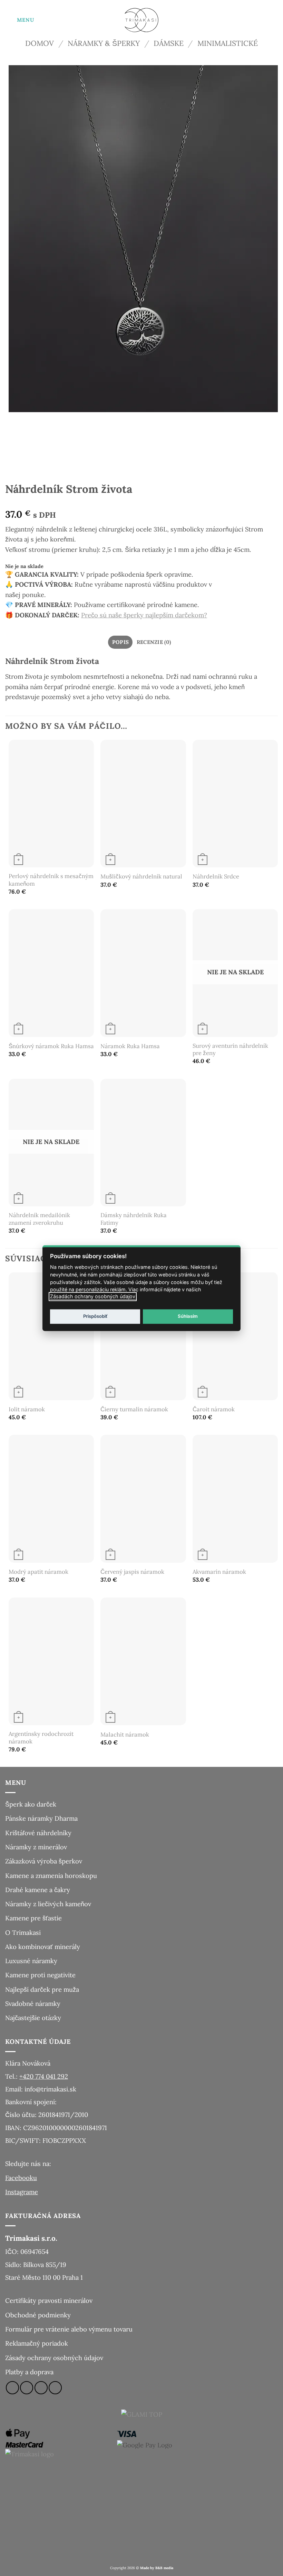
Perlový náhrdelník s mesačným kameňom (51, 880)
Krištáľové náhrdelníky (38, 1833)
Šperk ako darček (31, 1804)
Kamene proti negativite (40, 1975)
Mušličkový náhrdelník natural (141, 877)
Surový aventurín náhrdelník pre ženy (230, 1050)
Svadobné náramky (33, 2003)
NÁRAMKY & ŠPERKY (104, 43)
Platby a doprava (29, 2372)
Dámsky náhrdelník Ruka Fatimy (134, 1219)
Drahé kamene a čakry (38, 1890)
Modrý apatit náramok (38, 1572)
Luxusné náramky (31, 1961)
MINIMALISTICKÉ (228, 43)
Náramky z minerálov (36, 1847)
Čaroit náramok (214, 1409)
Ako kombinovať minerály (43, 1947)
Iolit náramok (27, 1409)
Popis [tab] (121, 642)
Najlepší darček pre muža (42, 1989)
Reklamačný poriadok (37, 2343)
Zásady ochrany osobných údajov (54, 2358)
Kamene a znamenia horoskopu (51, 1876)
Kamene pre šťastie (33, 1918)
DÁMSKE (169, 43)
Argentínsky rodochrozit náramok (41, 1738)
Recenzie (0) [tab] (154, 642)
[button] (20, 20)
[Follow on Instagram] (27, 2388)
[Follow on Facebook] (12, 2388)
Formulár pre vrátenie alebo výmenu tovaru (69, 2329)
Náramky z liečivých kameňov (48, 1904)
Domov (40, 43)
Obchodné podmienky (38, 2315)
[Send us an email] (41, 2388)
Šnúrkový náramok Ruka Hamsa (51, 1046)
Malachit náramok (125, 1735)
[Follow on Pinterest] (55, 2388)
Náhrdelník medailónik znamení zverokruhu (39, 1219)
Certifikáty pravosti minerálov (49, 2300)
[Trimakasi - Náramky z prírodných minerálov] (141, 20)
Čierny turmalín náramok (134, 1409)
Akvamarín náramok (219, 1572)
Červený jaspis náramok (132, 1572)
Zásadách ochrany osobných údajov (93, 1296)
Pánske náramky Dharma (41, 1818)
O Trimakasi (23, 1932)
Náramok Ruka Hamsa (130, 1046)
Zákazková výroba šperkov (44, 1861)
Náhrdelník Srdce (216, 877)
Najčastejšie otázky (33, 2018)
